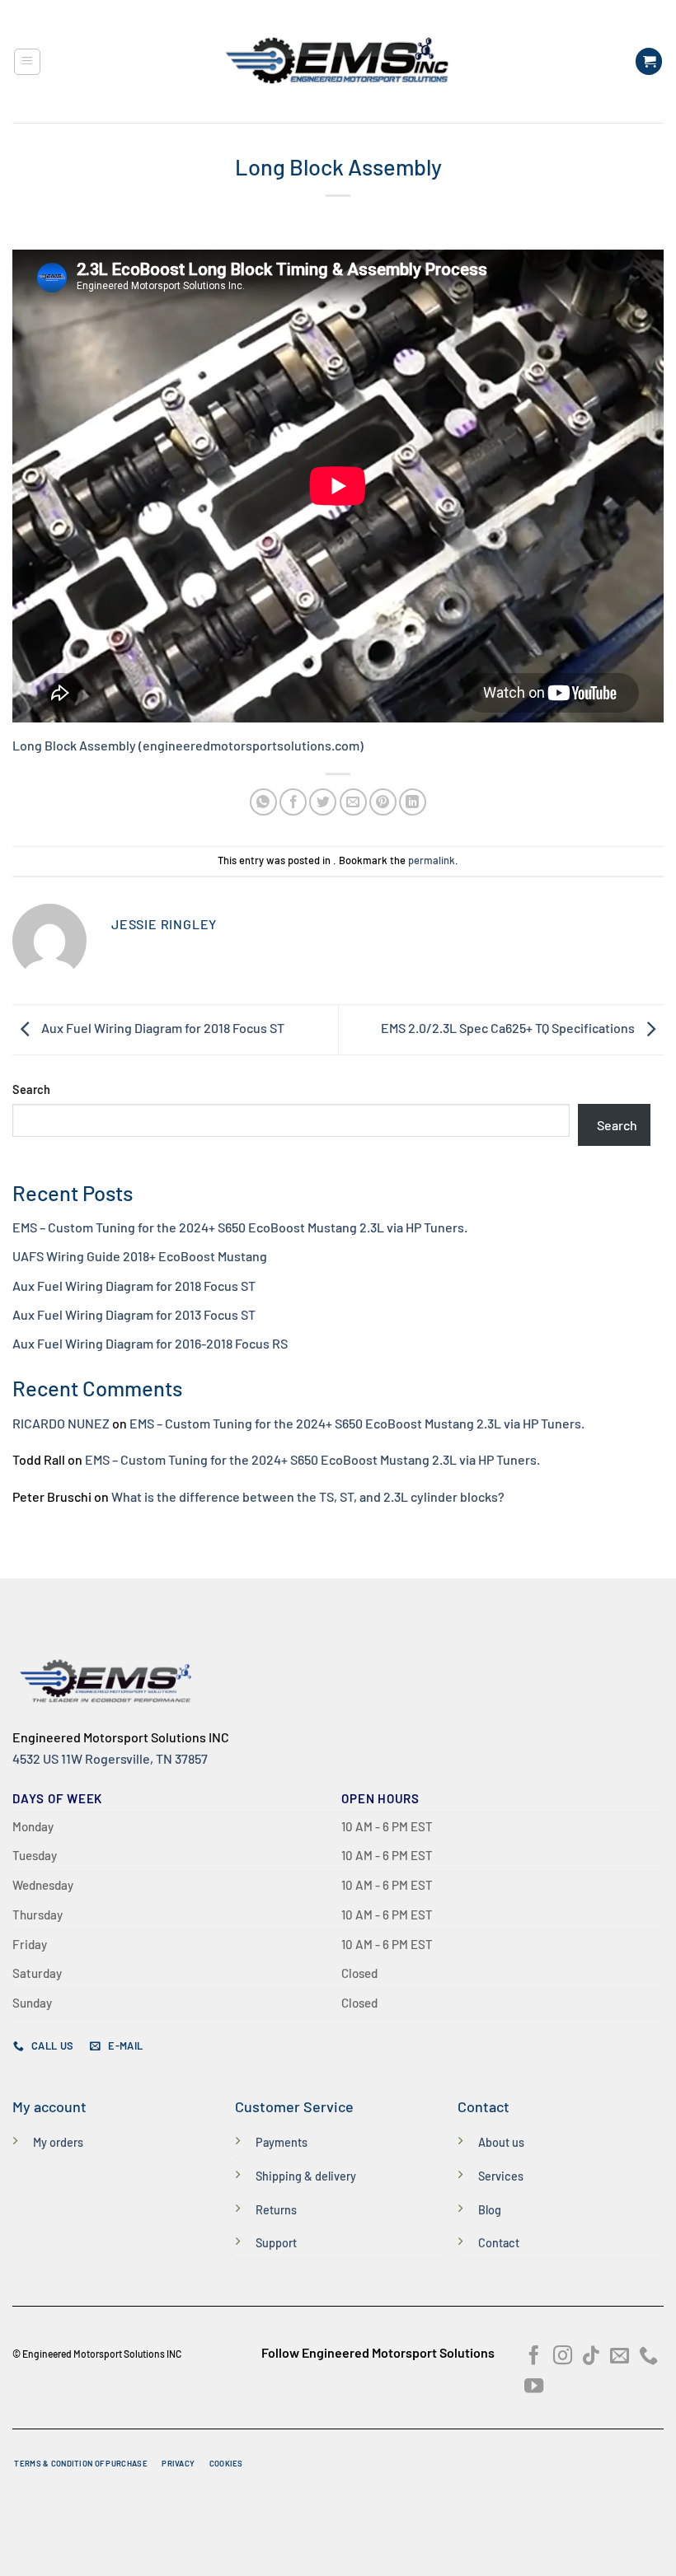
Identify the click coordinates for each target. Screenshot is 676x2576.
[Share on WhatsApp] (263, 802)
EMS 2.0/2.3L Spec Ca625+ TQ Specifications (509, 1028)
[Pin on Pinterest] (383, 802)
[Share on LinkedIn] (413, 802)
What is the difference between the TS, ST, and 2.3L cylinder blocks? (308, 1496)
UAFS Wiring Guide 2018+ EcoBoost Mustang (140, 1256)
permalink (432, 860)
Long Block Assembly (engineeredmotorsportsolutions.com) (188, 745)
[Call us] (648, 2357)
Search (31, 1089)
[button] (27, 62)
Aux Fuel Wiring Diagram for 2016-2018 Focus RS (150, 1343)
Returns (276, 2210)
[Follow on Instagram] (563, 2357)
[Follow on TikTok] (591, 2357)
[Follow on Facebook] (534, 2357)
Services (501, 2176)
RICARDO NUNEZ (61, 1423)
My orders (58, 2142)
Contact (499, 2243)
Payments (282, 2142)
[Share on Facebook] (293, 802)
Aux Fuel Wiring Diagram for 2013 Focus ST (134, 1314)
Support (276, 2243)
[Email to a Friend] (353, 802)
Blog (490, 2210)
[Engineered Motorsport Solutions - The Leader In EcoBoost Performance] (338, 61)
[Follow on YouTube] (534, 2387)
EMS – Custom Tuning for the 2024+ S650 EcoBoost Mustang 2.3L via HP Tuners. (240, 1227)
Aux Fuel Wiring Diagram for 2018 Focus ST (162, 1028)
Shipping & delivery (306, 2176)
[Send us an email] (620, 2357)
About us (501, 2142)
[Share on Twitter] (323, 802)
